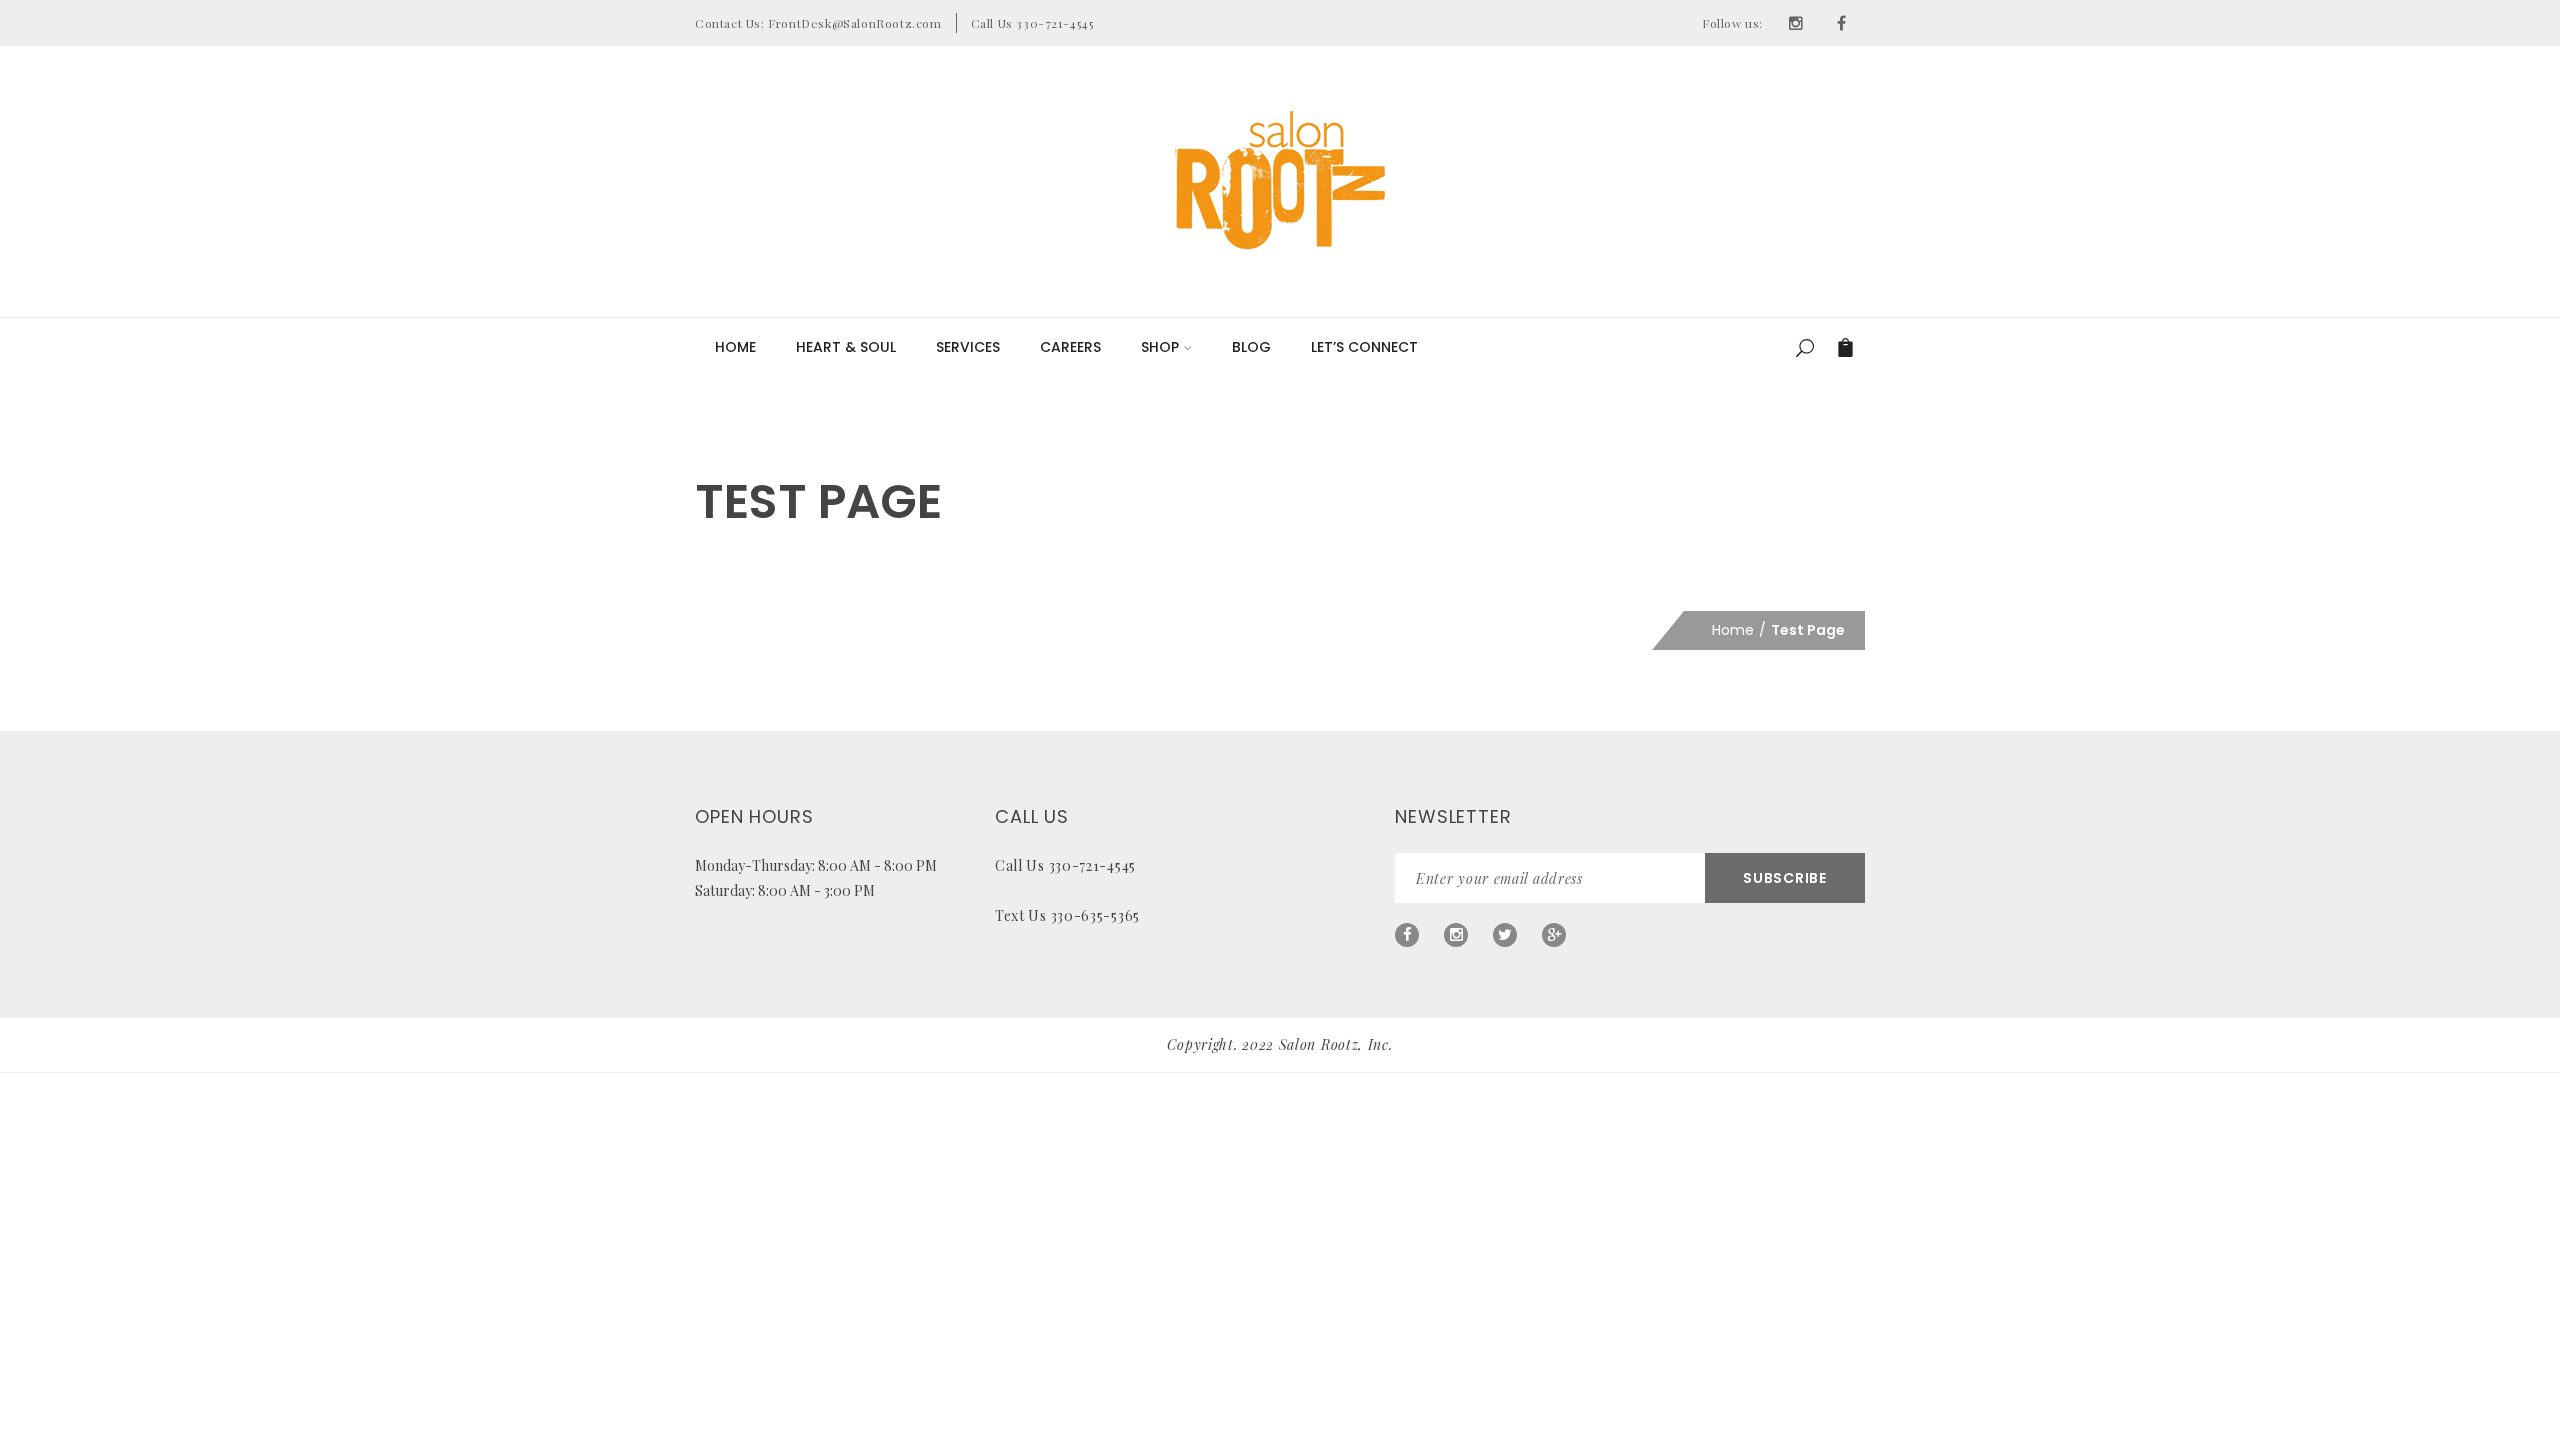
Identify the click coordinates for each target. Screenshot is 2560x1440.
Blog (1251, 347)
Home (735, 347)
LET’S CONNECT (1364, 347)
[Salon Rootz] (1280, 180)
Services (968, 347)
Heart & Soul (846, 347)
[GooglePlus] (1554, 935)
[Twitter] (1505, 935)
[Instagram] (1796, 23)
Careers (1070, 347)
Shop (1160, 347)
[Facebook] (1842, 23)
